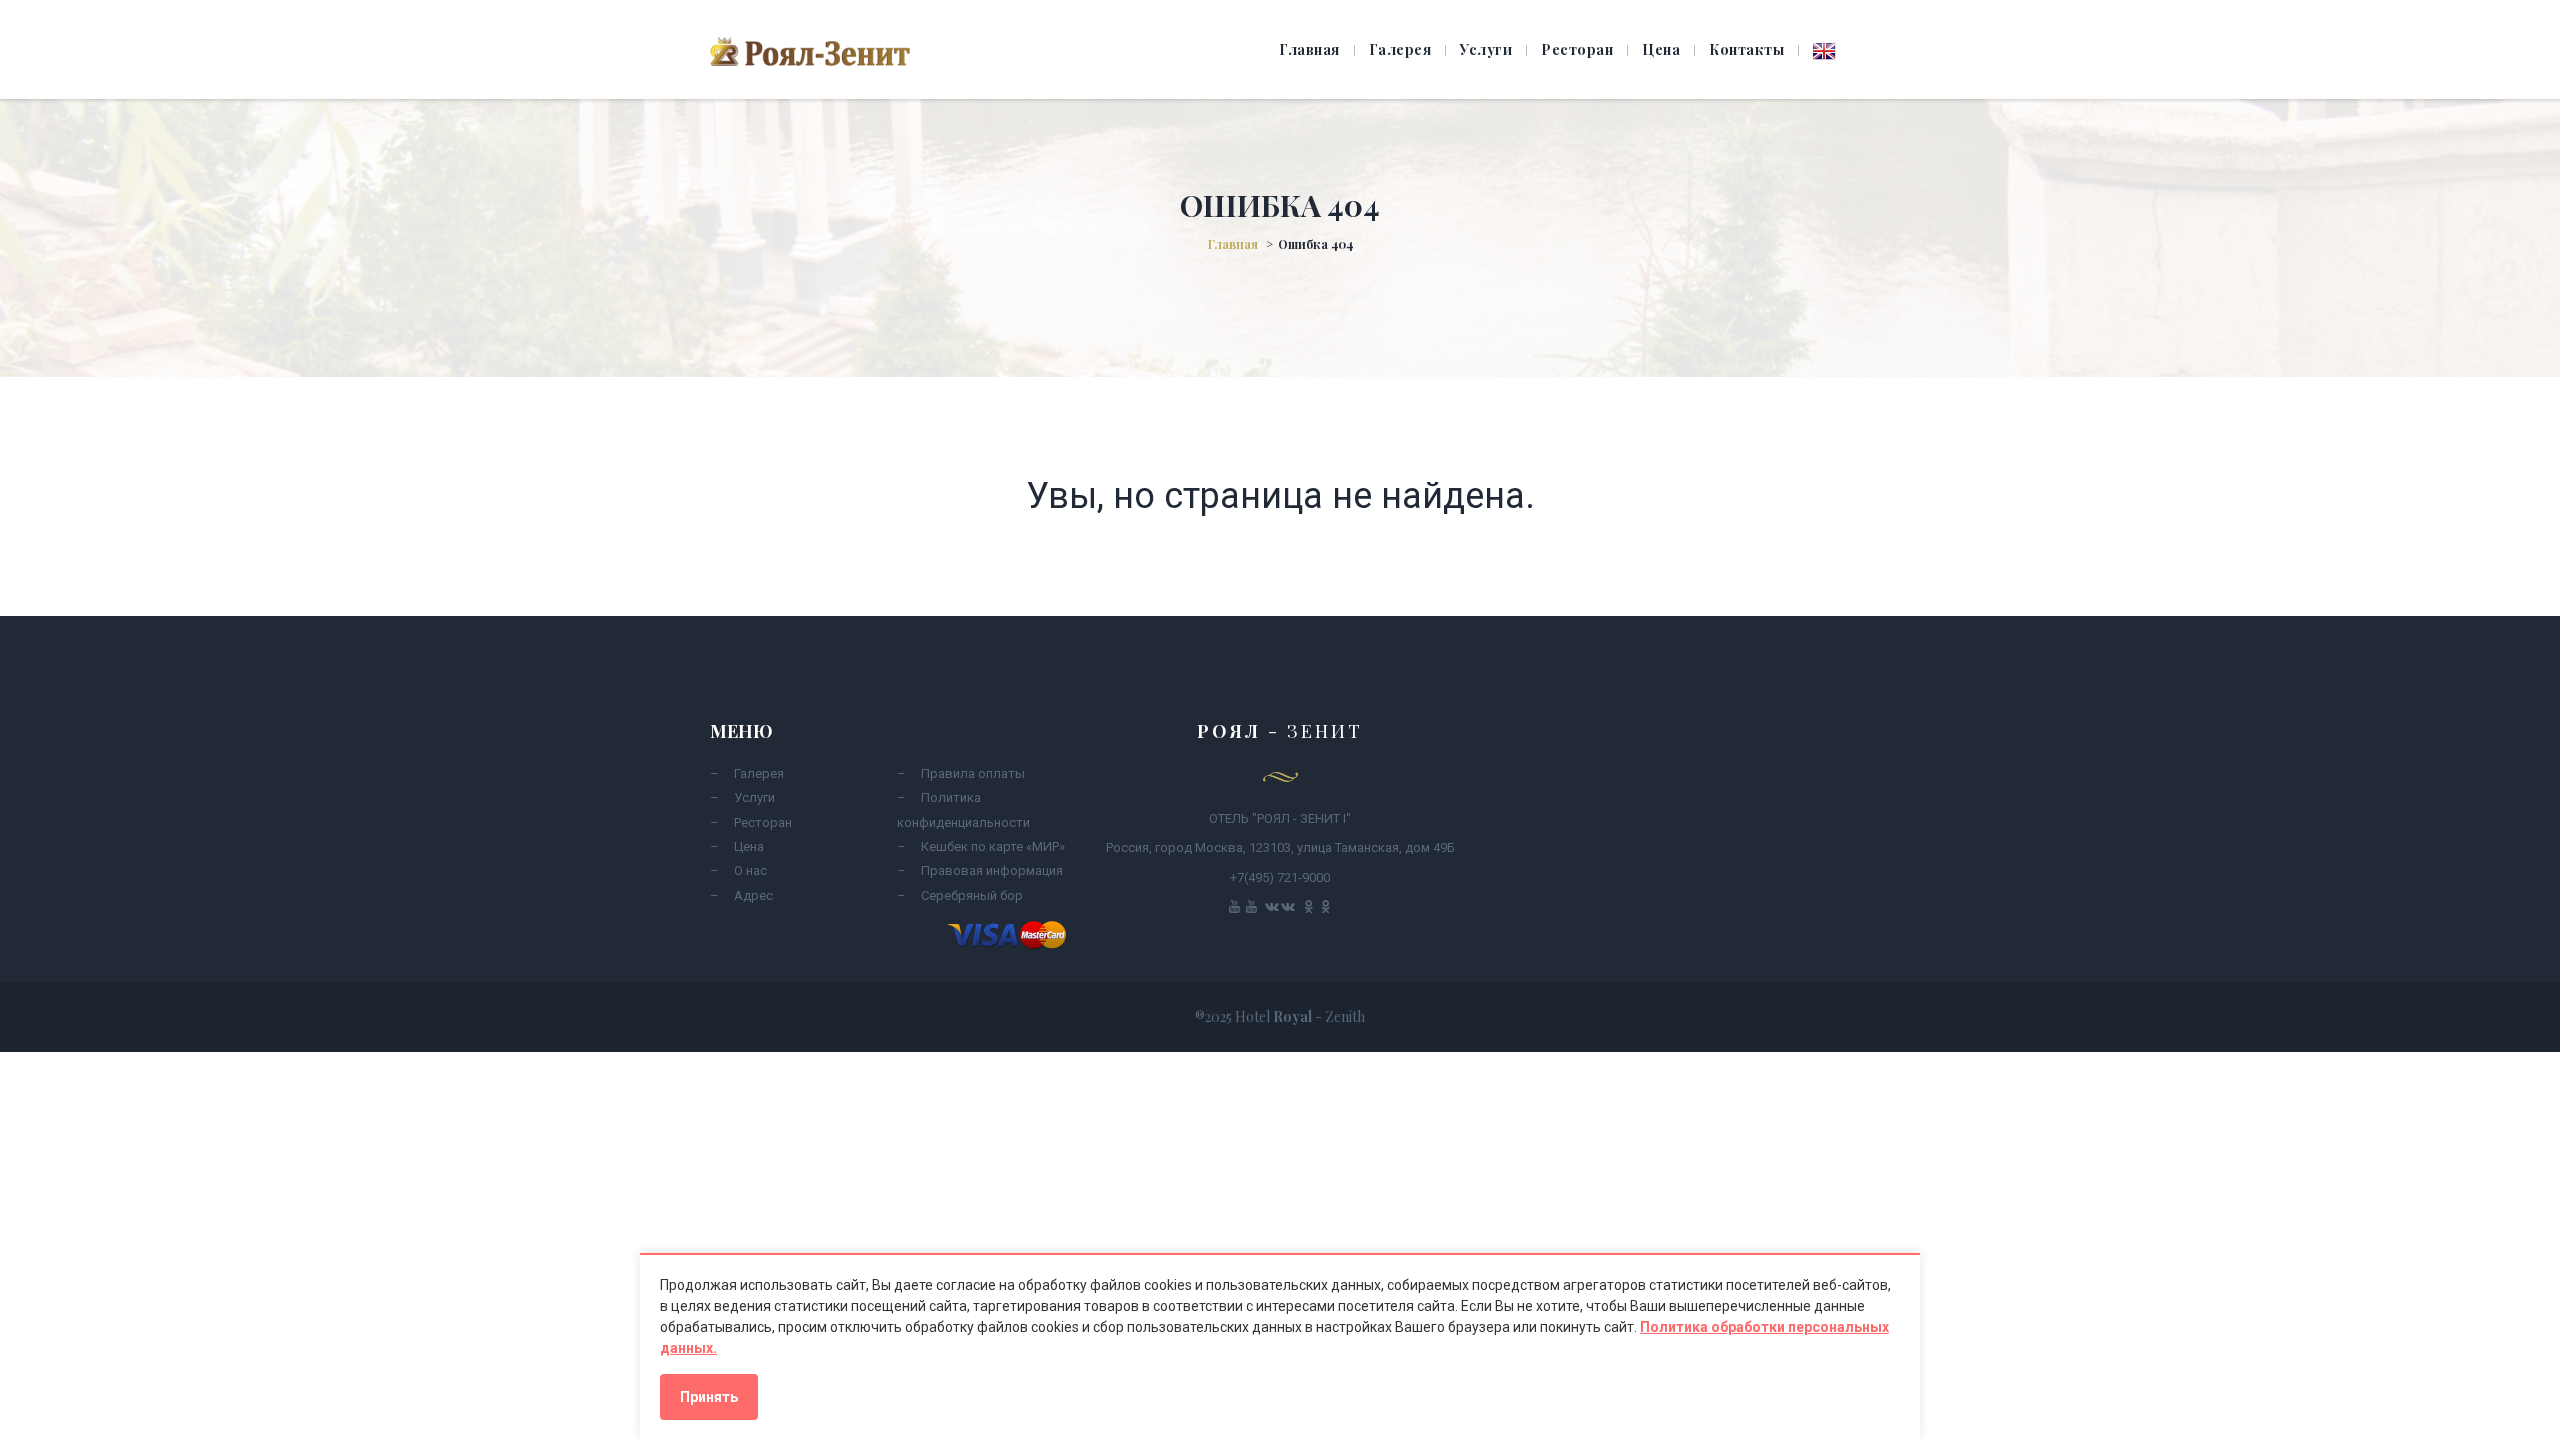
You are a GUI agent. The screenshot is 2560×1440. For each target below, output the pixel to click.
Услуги (1486, 49)
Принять (709, 1397)
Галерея (1400, 49)
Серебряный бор (972, 895)
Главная (1309, 49)
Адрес (753, 895)
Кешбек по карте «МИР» (993, 846)
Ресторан (1577, 49)
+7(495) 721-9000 (1280, 877)
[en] (1824, 52)
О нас (750, 870)
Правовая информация (992, 870)
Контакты (1746, 49)
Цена (1661, 49)
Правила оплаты (973, 773)
